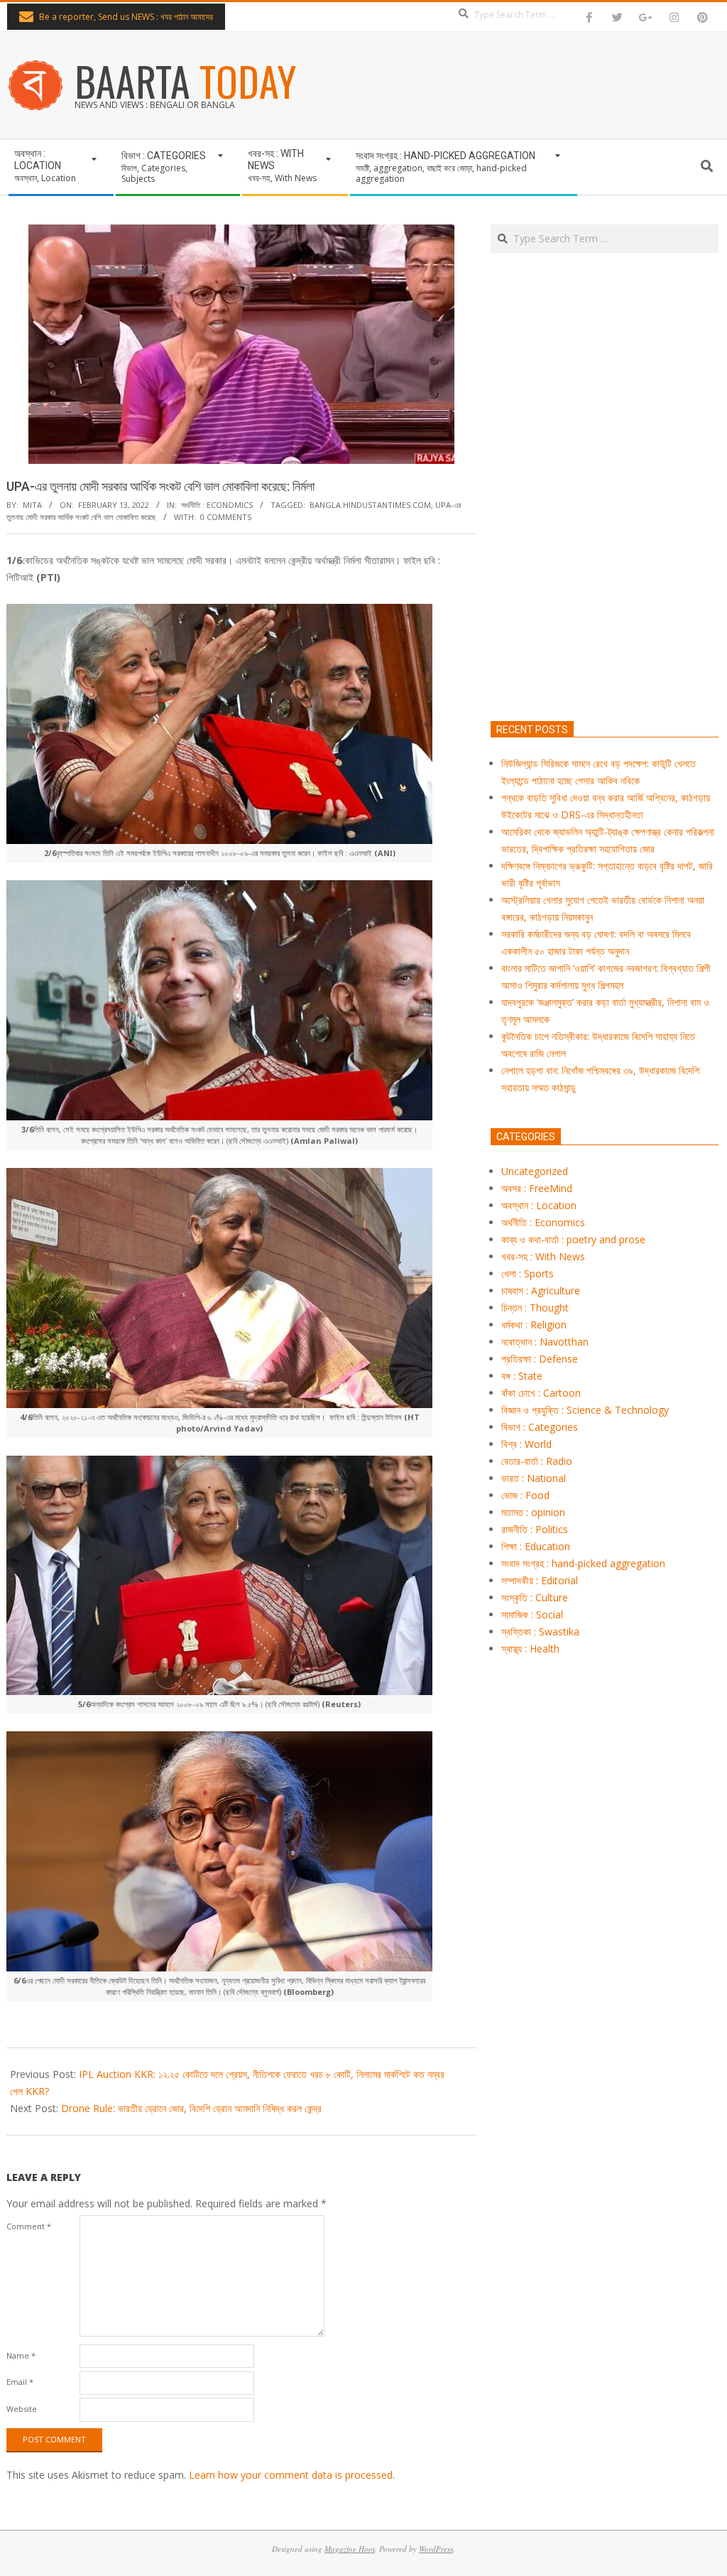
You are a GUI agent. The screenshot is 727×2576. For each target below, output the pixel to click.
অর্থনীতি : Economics (217, 505)
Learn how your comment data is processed (291, 2475)
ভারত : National (534, 1478)
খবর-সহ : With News (543, 1256)
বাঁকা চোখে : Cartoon (541, 1393)
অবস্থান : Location (539, 1205)
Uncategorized (535, 1171)
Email (20, 2382)
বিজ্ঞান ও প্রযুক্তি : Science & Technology (585, 1410)
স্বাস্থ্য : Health (530, 1649)
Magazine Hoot (350, 2549)
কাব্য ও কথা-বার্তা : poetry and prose (573, 1239)
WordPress (436, 2549)
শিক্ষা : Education (536, 1546)
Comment (29, 2226)
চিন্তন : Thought (535, 1308)
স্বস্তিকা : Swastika (540, 1631)
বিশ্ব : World (526, 1444)
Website (22, 2409)
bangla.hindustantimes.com (370, 505)
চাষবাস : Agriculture (541, 1290)
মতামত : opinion (533, 1512)
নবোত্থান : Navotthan (545, 1342)
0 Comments (226, 517)
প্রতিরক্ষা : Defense (540, 1359)
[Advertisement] (605, 553)
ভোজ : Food (525, 1495)
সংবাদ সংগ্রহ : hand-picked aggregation (583, 1563)
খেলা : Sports (528, 1273)
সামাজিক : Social (532, 1614)
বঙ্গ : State (522, 1376)
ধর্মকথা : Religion (534, 1325)
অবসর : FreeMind (537, 1188)
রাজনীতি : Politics (535, 1529)
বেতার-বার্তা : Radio (537, 1461)
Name (21, 2355)
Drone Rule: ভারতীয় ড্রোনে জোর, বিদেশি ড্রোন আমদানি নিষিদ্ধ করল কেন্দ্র (191, 2108)
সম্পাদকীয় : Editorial (540, 1580)
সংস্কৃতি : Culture (535, 1597)
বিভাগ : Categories (540, 1427)
